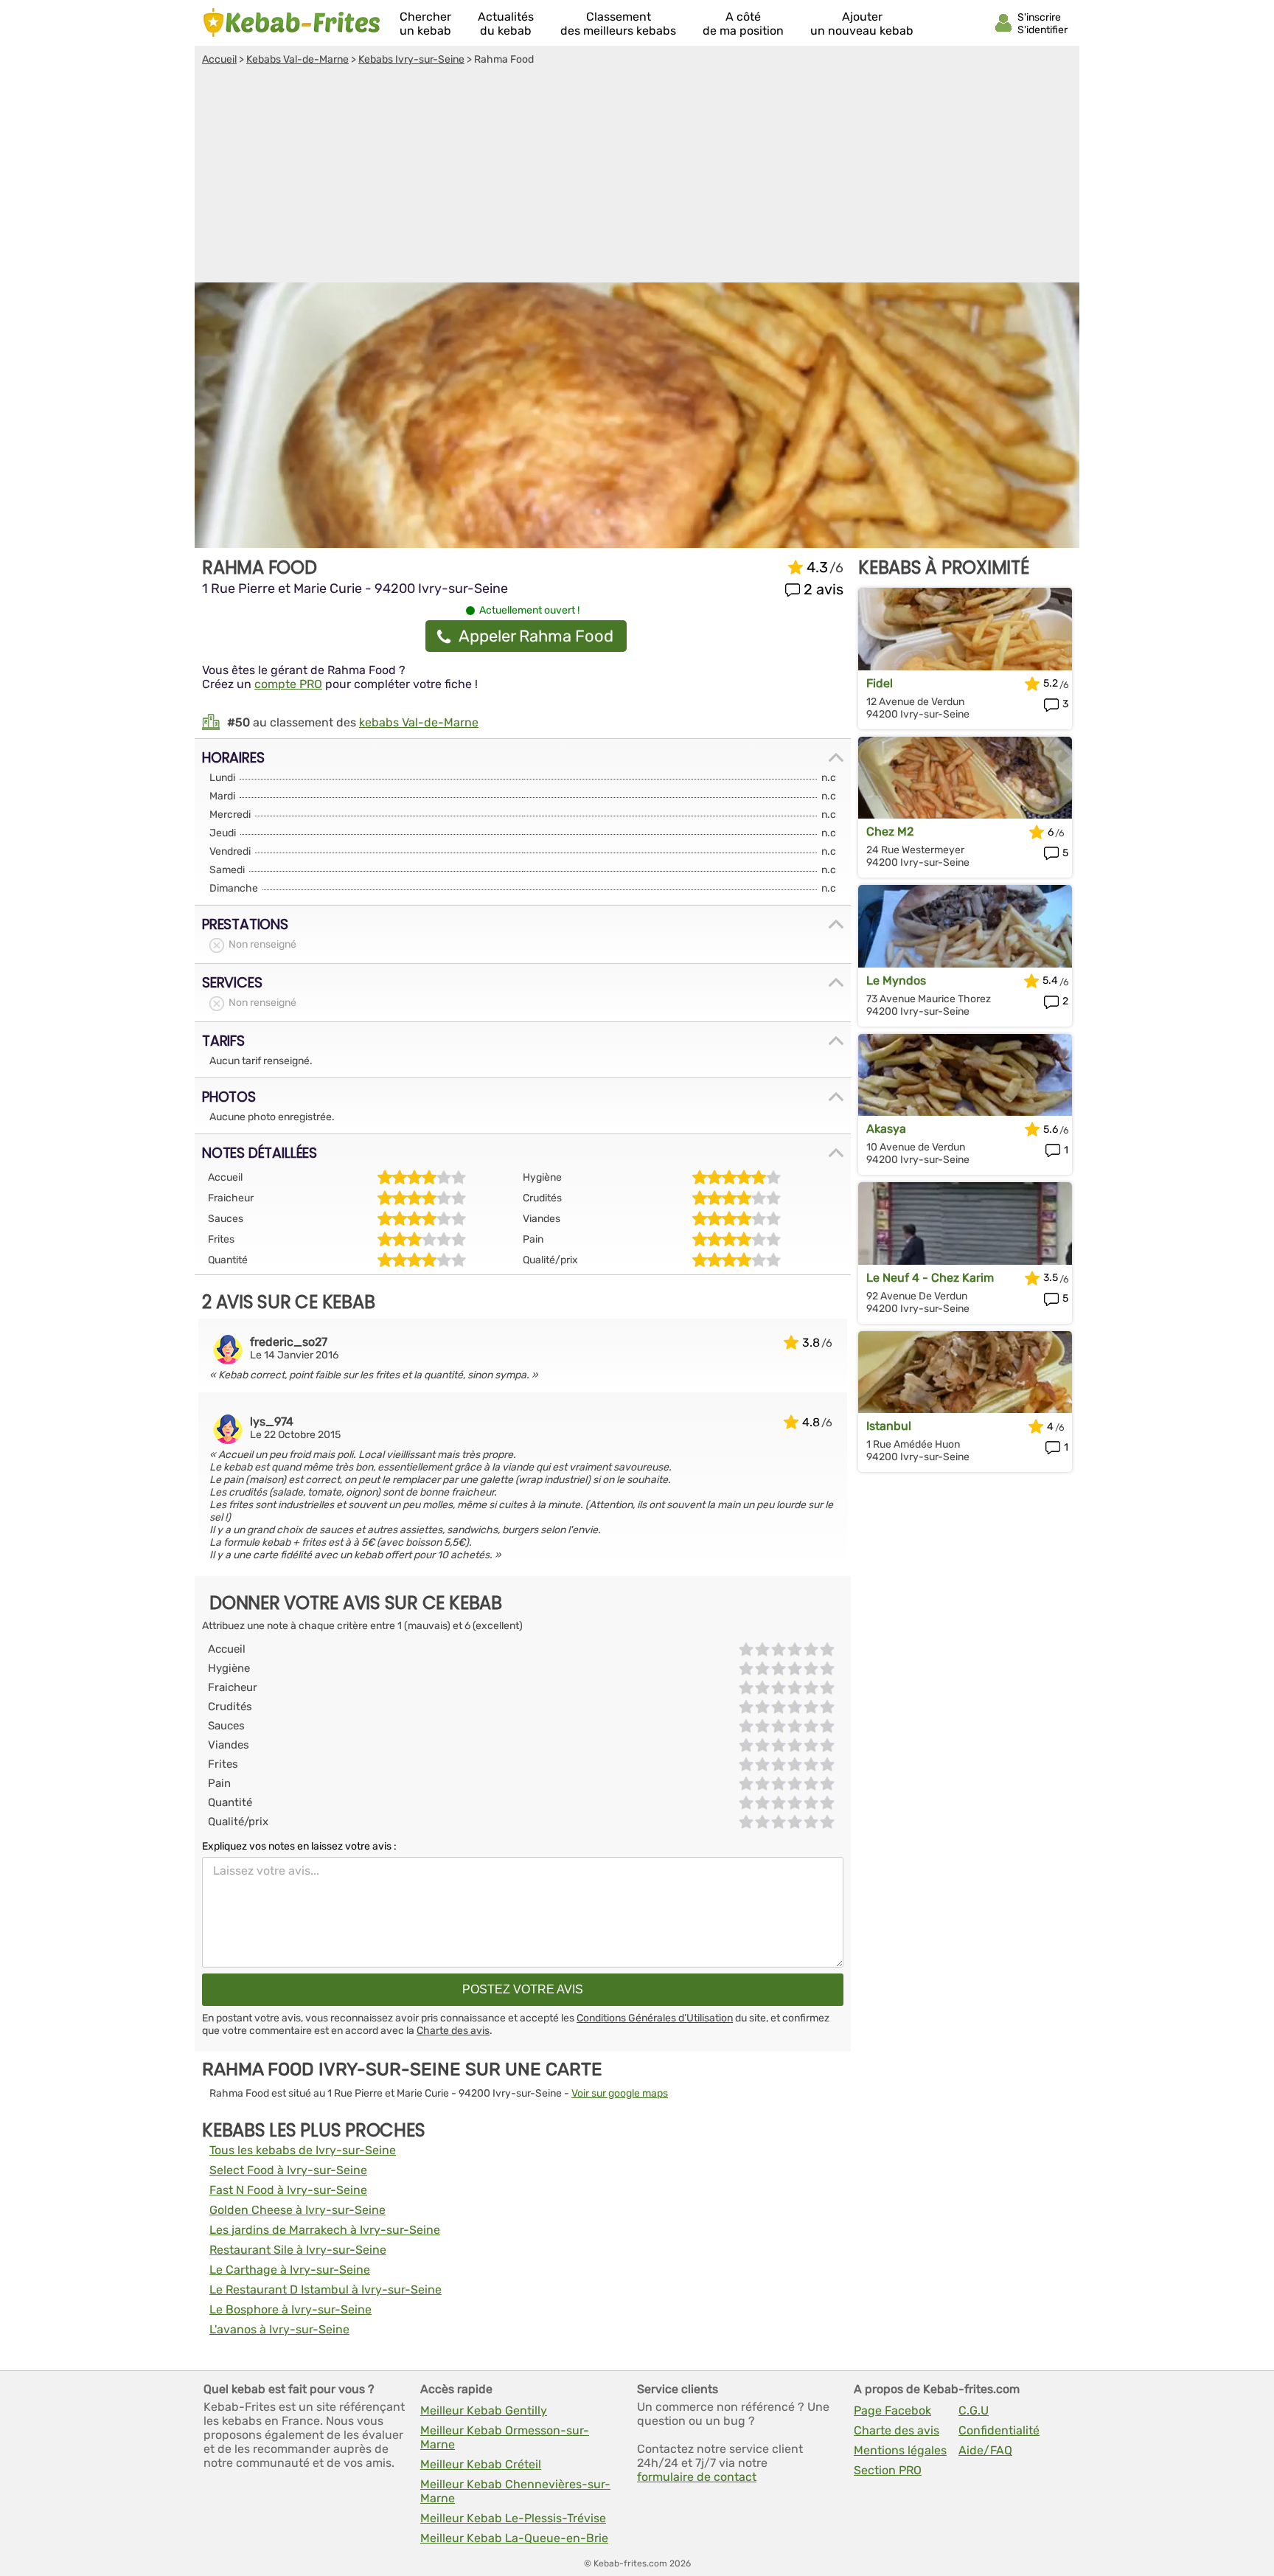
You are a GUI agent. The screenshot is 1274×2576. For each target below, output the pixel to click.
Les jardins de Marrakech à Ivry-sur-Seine (325, 2230)
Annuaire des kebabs (292, 23)
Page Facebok (892, 2410)
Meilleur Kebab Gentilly (484, 2410)
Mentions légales (900, 2450)
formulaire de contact (697, 2477)
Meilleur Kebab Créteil (481, 2464)
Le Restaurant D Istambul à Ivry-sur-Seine (326, 2289)
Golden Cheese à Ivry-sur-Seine (297, 2210)
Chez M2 (890, 832)
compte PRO (288, 684)
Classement (618, 24)
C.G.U (974, 2410)
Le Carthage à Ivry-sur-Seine (290, 2270)
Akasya (886, 1129)
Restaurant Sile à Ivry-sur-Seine (298, 2250)
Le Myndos (896, 980)
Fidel (880, 683)
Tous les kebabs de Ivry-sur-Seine (303, 2150)
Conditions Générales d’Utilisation (655, 2018)
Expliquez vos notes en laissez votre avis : (299, 1846)
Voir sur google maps (620, 2093)
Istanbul (889, 1426)
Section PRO (888, 2470)
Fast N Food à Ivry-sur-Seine (288, 2190)
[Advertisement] (637, 176)
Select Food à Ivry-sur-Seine (288, 2170)
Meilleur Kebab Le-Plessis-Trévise (513, 2518)
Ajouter (862, 24)
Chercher (425, 24)
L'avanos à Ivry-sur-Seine (279, 2329)
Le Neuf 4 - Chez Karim (930, 1278)
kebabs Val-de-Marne (419, 722)
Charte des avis (453, 2031)
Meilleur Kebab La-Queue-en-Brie (514, 2538)
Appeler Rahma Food (536, 636)
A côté (743, 24)
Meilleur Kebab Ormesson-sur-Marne (505, 2437)
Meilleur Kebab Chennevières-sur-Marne (515, 2491)
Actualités (506, 24)
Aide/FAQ (985, 2450)
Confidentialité (999, 2430)
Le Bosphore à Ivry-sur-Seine (290, 2309)
